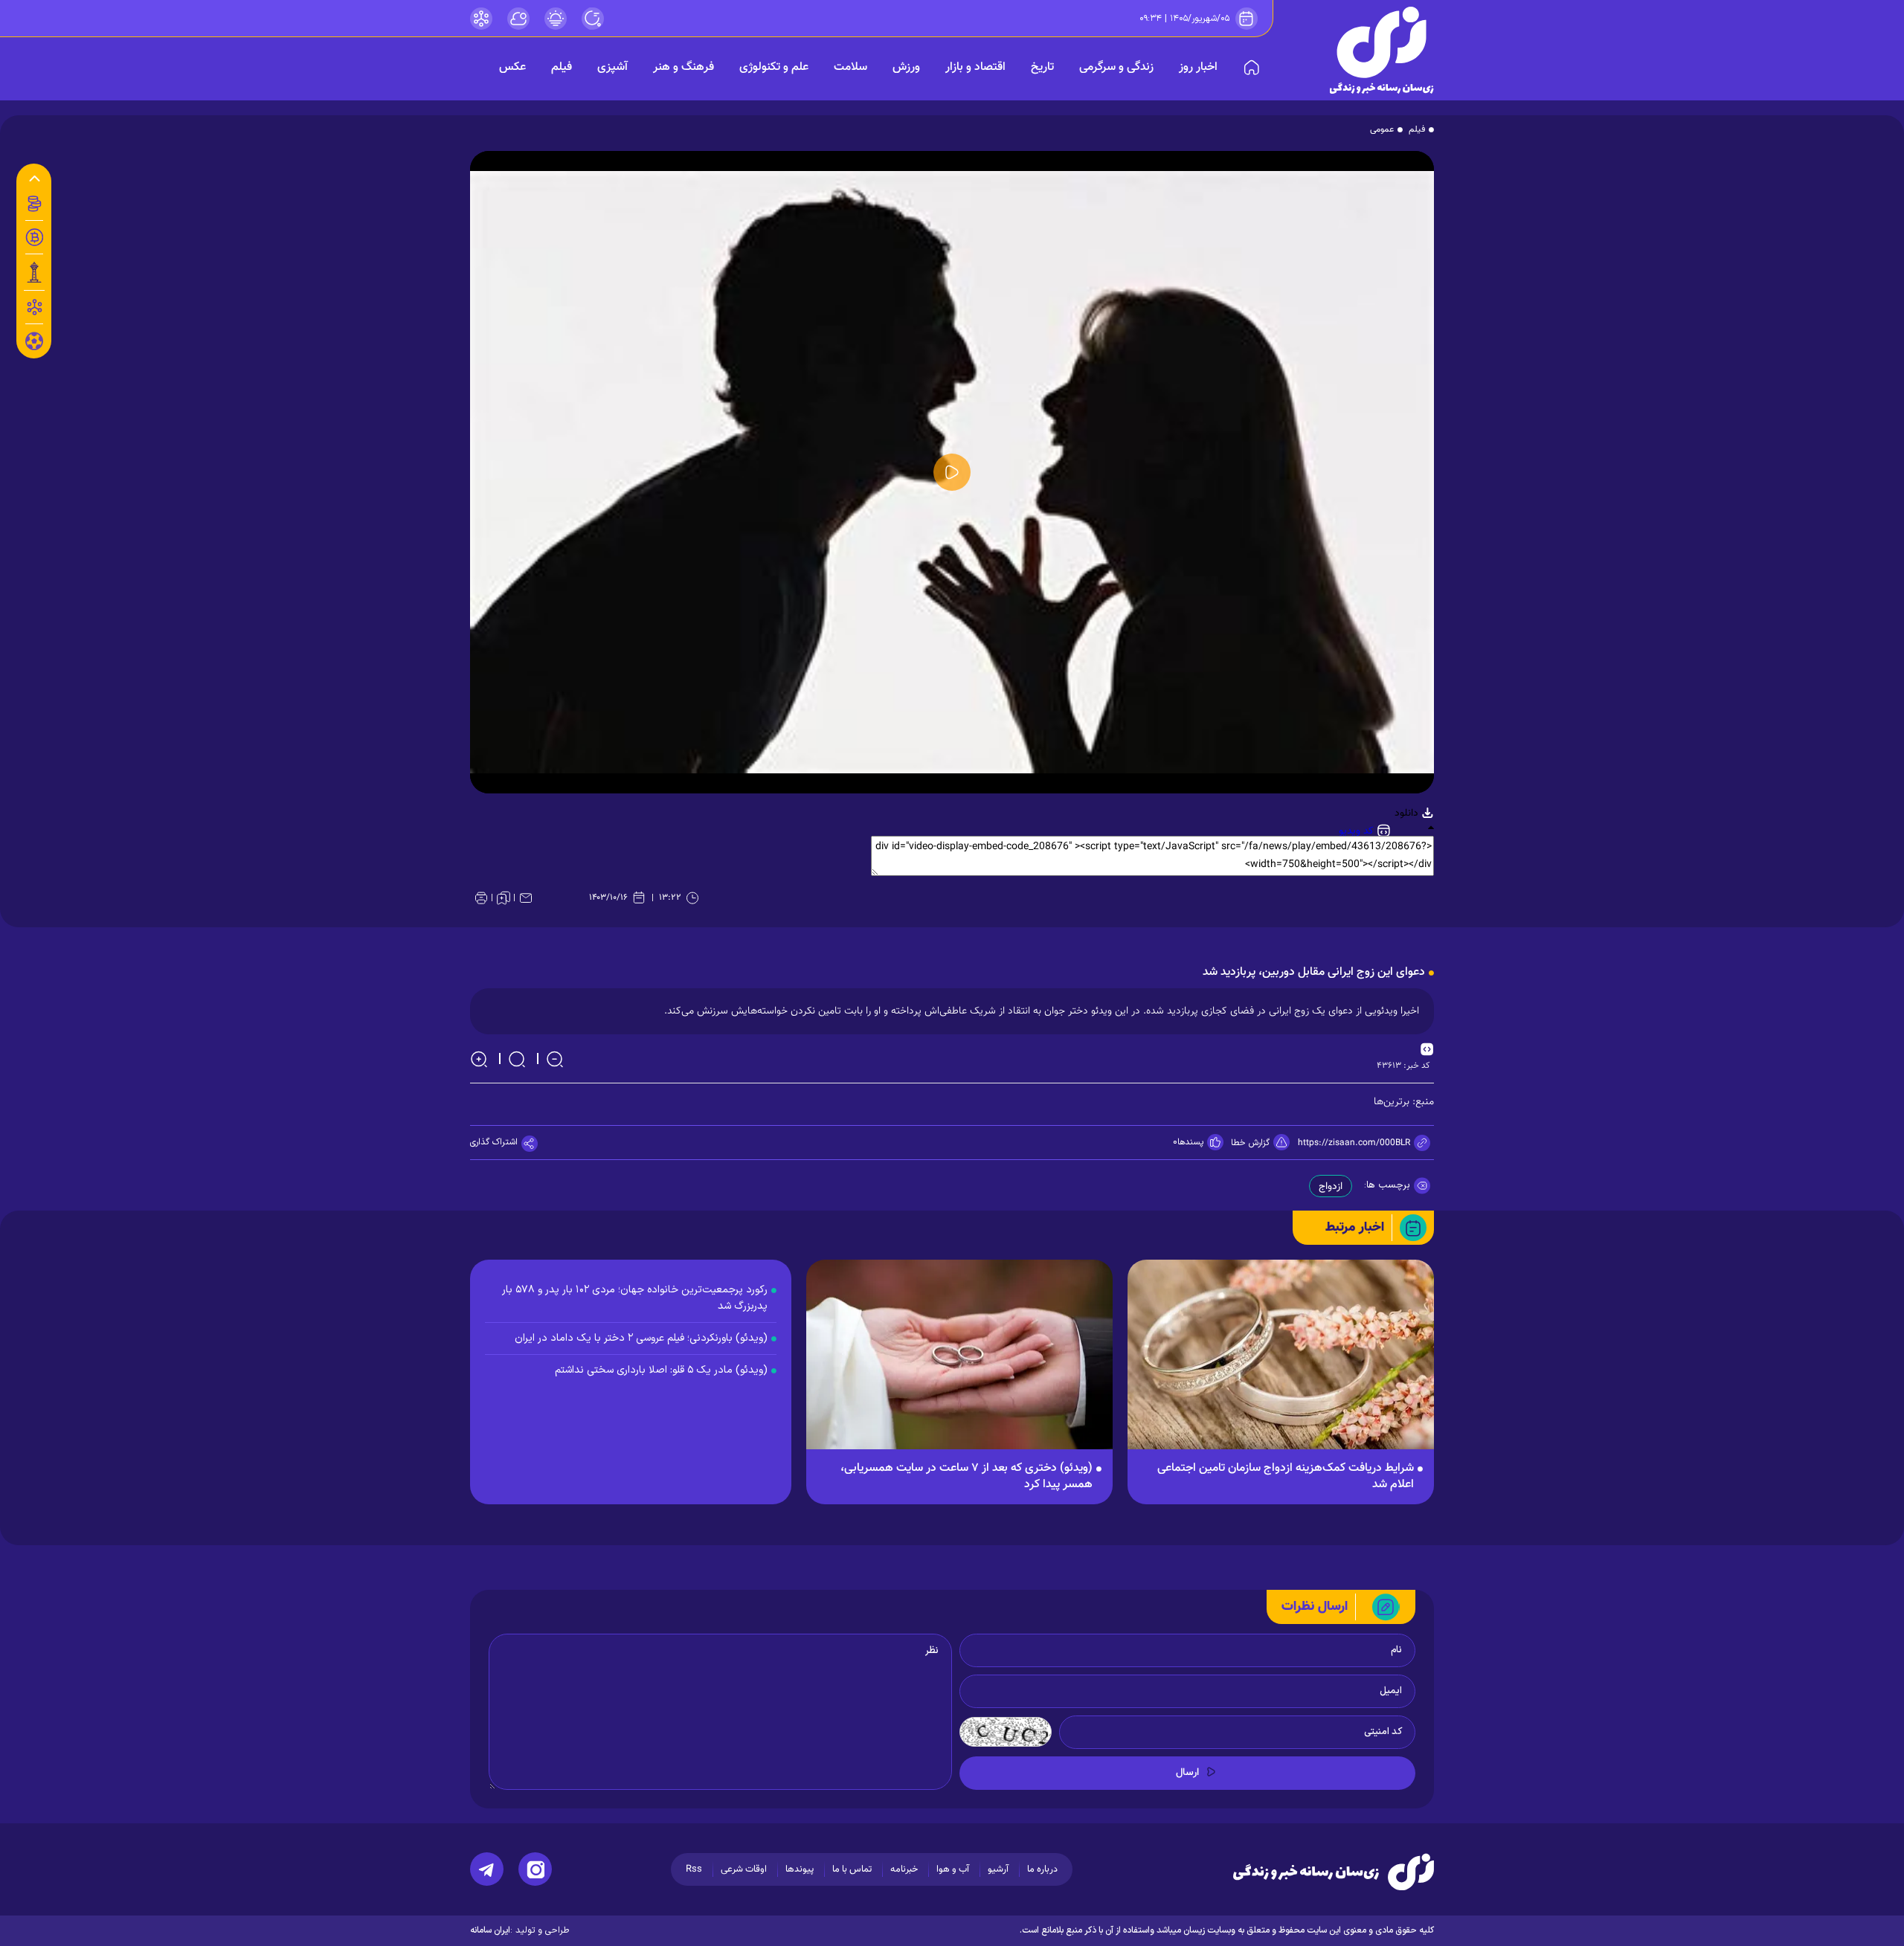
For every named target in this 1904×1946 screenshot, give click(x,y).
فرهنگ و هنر (684, 67)
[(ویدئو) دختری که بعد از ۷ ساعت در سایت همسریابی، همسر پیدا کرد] (959, 1362)
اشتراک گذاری (494, 1142)
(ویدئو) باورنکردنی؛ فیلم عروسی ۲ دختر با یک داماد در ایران (641, 1338)
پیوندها (800, 1869)
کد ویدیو (1358, 831)
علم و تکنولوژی (774, 67)
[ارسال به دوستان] (526, 898)
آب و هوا (953, 1869)
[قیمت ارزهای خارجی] (34, 237)
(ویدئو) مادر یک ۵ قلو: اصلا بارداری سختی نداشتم (661, 1370)
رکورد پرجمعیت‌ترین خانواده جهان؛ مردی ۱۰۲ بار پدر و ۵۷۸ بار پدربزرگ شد (635, 1298)
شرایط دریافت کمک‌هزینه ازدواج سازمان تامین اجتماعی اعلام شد (1286, 1477)
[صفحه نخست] (1252, 68)
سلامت (850, 67)
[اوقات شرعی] (556, 19)
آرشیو (998, 1869)
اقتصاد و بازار (975, 67)
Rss (694, 1869)
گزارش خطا (1250, 1143)
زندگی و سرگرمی (1116, 67)
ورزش (906, 67)
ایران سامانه (490, 1930)
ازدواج (1331, 1187)
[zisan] (1382, 50)
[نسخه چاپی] (481, 898)
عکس (512, 67)
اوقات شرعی (744, 1869)
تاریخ (1042, 67)
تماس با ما (852, 1869)
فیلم (562, 67)
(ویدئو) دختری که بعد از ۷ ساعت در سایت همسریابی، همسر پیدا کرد (967, 1477)
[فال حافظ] (34, 307)
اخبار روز (1198, 67)
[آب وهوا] (518, 19)
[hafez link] (481, 19)
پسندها (1190, 1142)
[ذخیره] (504, 898)
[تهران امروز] (34, 272)
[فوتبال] (34, 345)
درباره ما (1042, 1869)
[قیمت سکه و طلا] (34, 204)
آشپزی (612, 67)
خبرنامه (904, 1869)
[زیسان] (1334, 1872)
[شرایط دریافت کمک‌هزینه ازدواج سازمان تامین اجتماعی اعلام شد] (1281, 1362)
